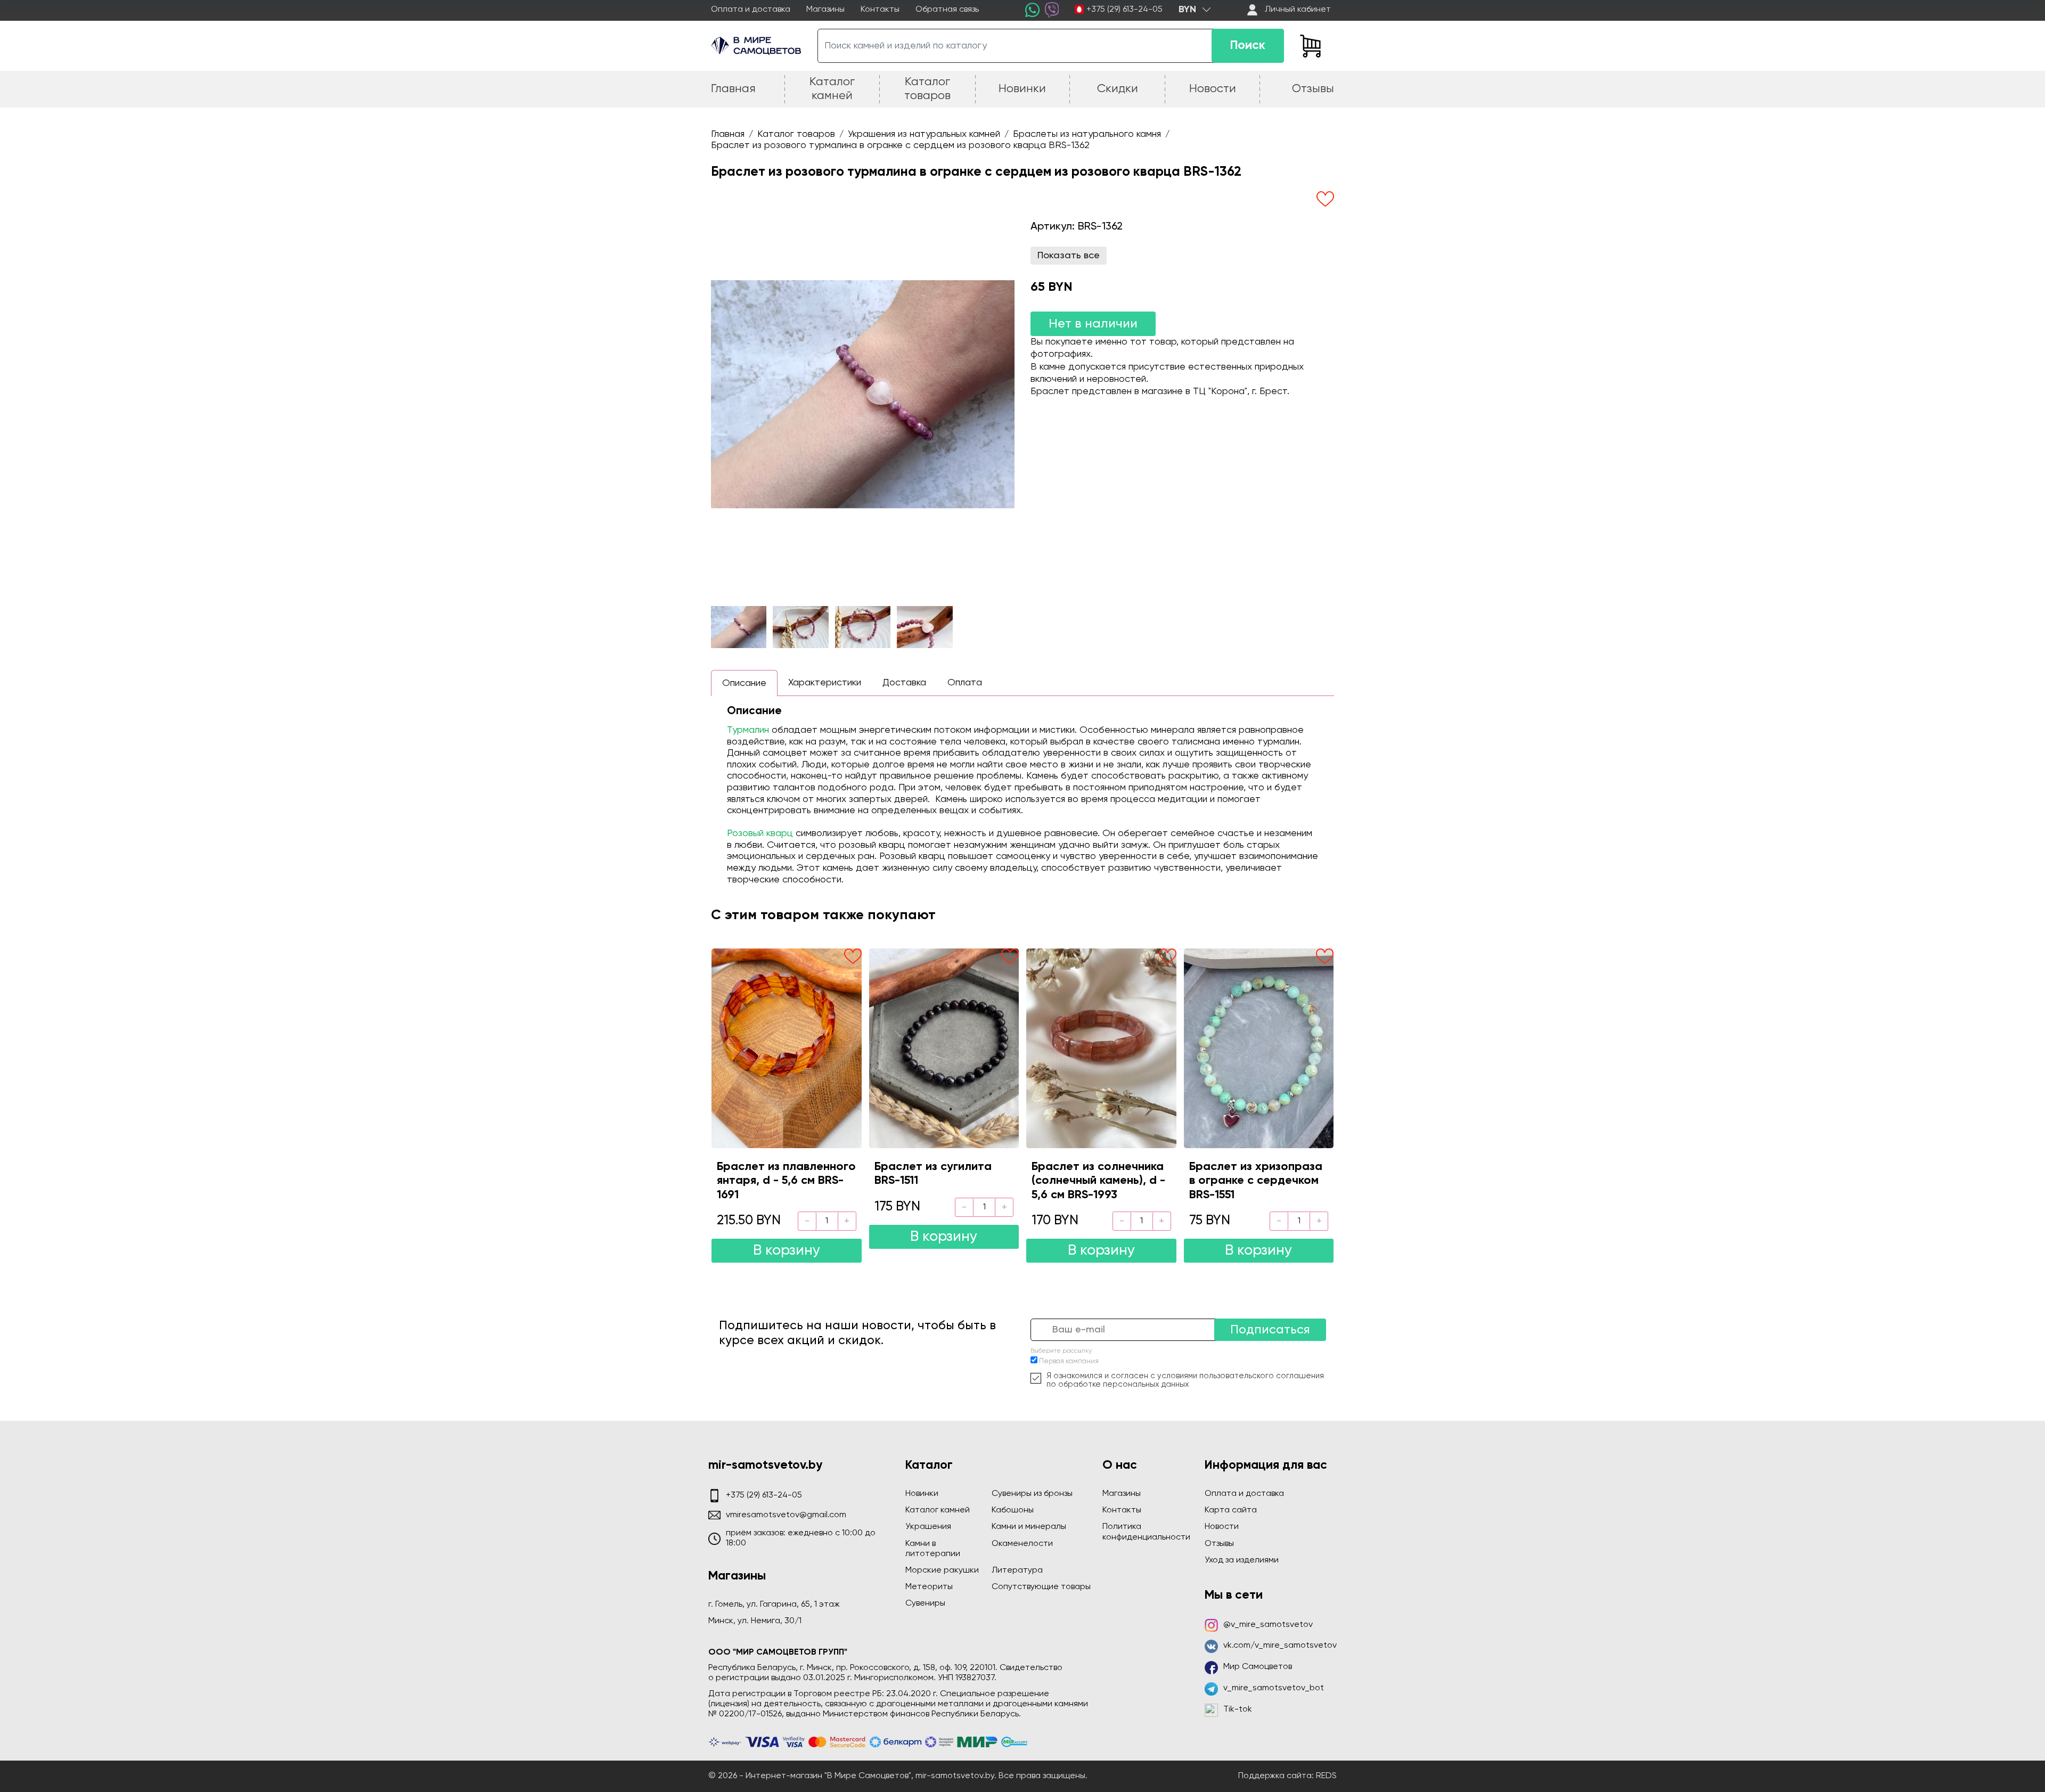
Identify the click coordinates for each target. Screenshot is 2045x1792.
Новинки (922, 1494)
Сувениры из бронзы (1032, 1494)
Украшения (928, 1527)
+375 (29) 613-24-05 (1124, 10)
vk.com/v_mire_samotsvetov (1280, 1646)
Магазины (825, 10)
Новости (1222, 1527)
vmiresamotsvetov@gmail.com (786, 1515)
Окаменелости (1022, 1544)
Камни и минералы (1029, 1527)
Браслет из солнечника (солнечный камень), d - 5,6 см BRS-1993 (1098, 1181)
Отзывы (1219, 1544)
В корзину (787, 1251)
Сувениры (925, 1603)
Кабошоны (1013, 1510)
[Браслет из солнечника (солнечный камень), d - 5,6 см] (1101, 1048)
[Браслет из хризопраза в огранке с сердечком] (1259, 1048)
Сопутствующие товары (1041, 1587)
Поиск (1248, 46)
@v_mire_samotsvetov (1268, 1625)
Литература (1017, 1570)
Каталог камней (938, 1510)
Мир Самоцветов (1258, 1667)
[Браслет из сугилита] (944, 1048)
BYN (1187, 10)
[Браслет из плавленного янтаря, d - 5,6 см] (787, 1048)
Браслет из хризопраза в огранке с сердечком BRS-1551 (1256, 1181)
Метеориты (929, 1587)
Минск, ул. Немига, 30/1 (755, 1621)
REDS (1326, 1776)
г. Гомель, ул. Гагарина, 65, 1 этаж (774, 1605)
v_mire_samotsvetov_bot (1274, 1688)
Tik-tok (1238, 1709)
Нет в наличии (1093, 324)
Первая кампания (1069, 1361)
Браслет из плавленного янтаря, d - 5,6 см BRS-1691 (786, 1181)
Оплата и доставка (751, 10)
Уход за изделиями (1242, 1560)
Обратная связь (947, 10)
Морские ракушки (942, 1570)
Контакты (880, 10)
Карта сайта (1231, 1510)
